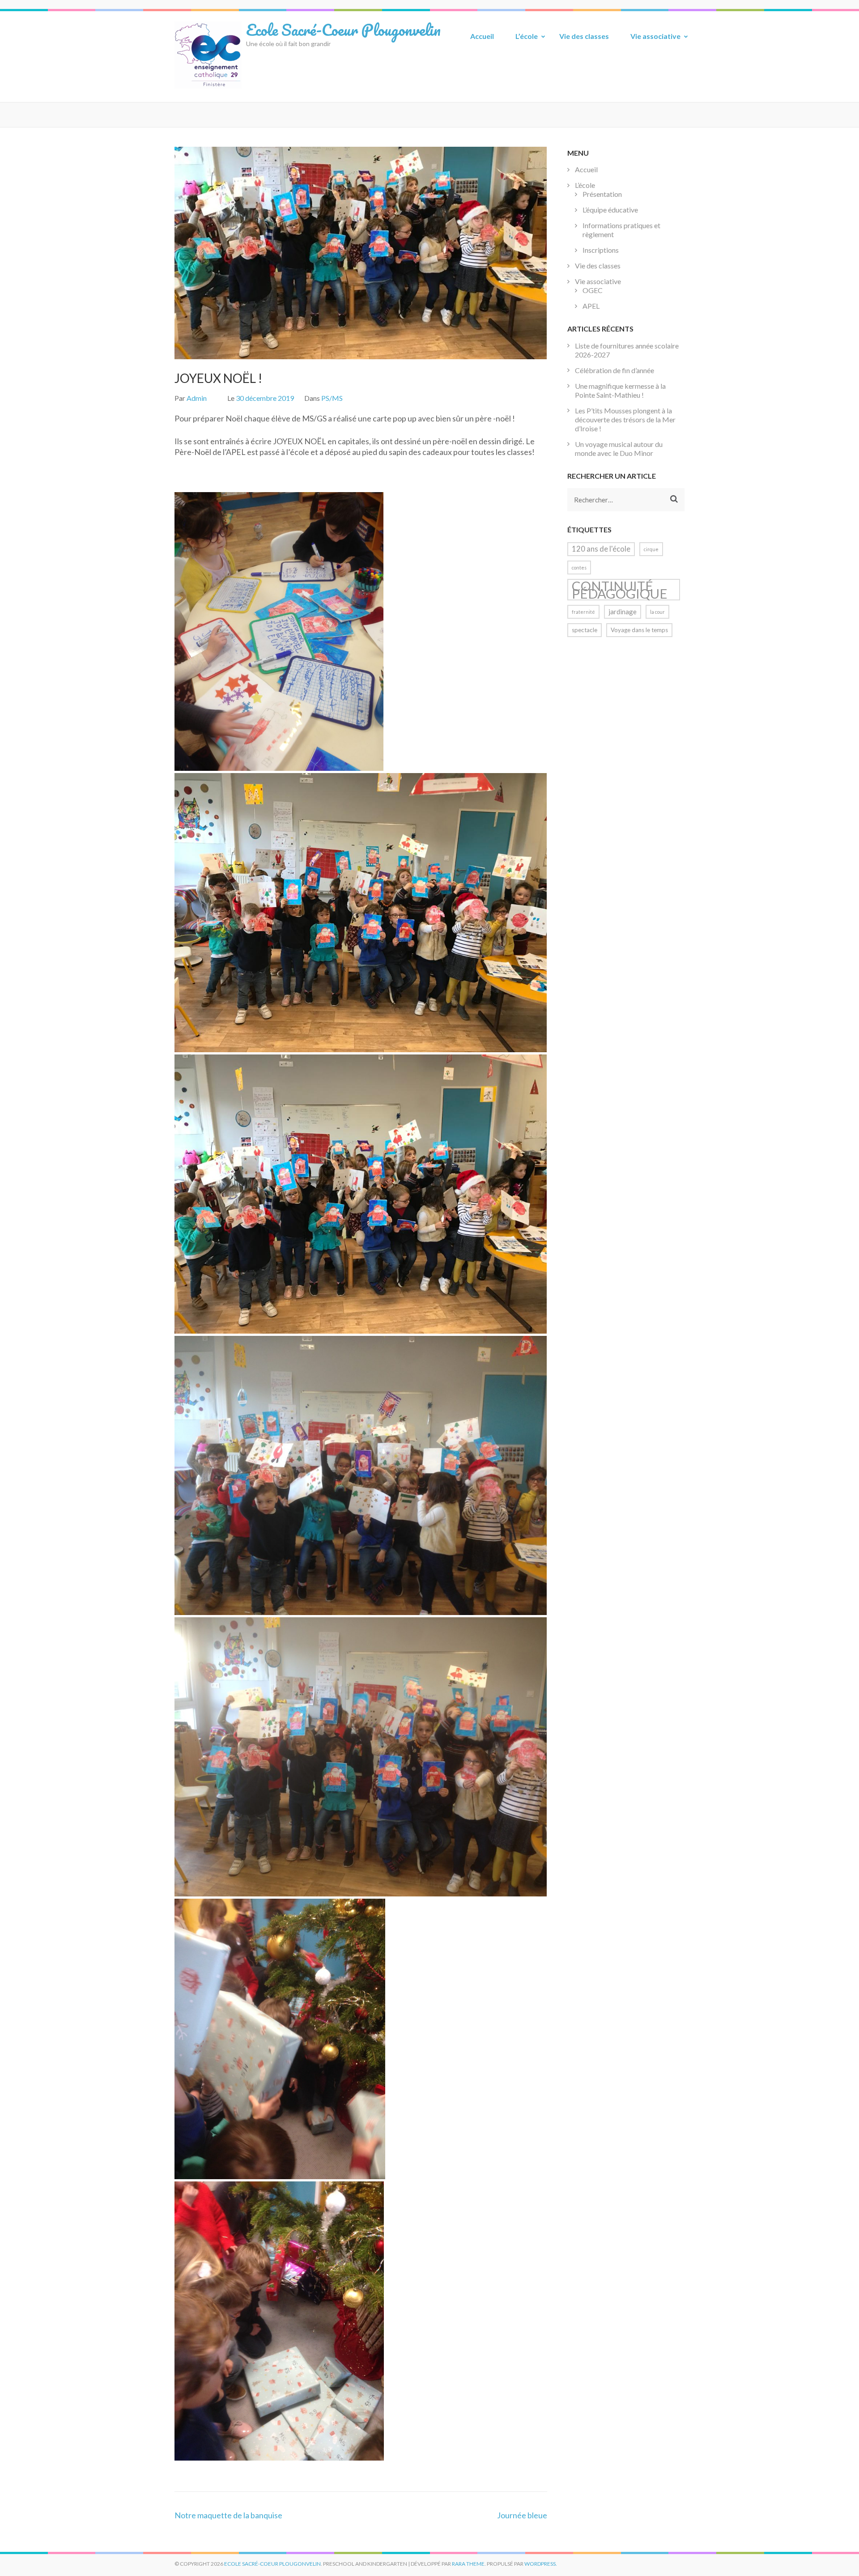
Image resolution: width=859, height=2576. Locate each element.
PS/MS (332, 398)
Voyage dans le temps (639, 630)
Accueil (482, 36)
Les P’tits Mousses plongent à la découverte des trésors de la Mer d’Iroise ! (625, 419)
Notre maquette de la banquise (228, 2515)
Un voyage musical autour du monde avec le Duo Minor (619, 448)
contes (579, 567)
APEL (591, 306)
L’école (527, 36)
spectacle (585, 630)
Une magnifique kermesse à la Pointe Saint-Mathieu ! (620, 390)
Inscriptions (601, 250)
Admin (197, 398)
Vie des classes (584, 36)
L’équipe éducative (610, 210)
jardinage (623, 612)
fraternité (583, 612)
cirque (651, 549)
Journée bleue (522, 2515)
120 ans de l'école (601, 549)
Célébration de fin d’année (614, 370)
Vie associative (655, 36)
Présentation (602, 194)
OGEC (593, 290)
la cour (657, 612)
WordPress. (541, 2564)
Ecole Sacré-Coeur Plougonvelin (343, 30)
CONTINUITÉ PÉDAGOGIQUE (620, 590)
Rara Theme (468, 2564)
